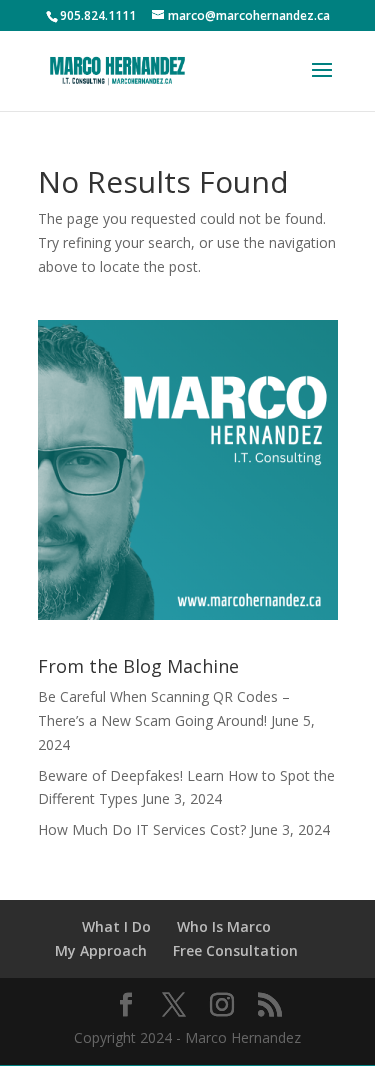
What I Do (116, 926)
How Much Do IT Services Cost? (142, 829)
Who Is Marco (224, 926)
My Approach (101, 950)
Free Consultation (235, 950)
